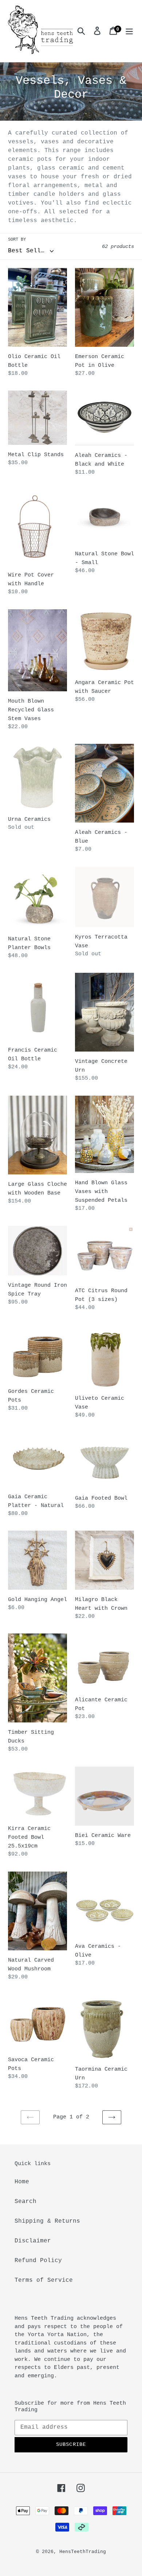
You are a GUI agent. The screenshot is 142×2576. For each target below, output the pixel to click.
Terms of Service (44, 2280)
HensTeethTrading (83, 2552)
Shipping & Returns (47, 2221)
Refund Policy (38, 2261)
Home (22, 2182)
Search (25, 2202)
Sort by (17, 240)
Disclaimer (33, 2241)
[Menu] (129, 31)
